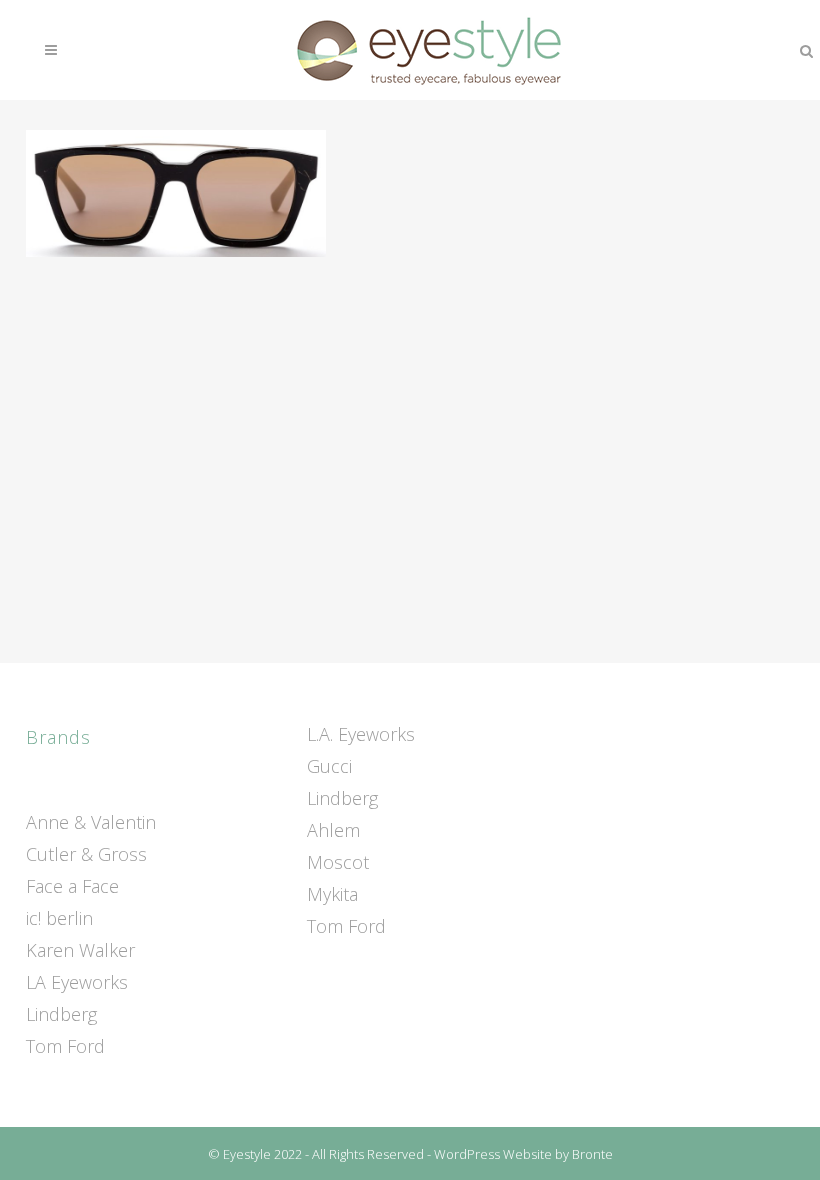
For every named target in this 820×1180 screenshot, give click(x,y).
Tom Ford (65, 1046)
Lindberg (61, 1014)
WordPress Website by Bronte (523, 1154)
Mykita (332, 894)
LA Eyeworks (77, 982)
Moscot (338, 862)
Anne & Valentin (91, 822)
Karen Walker (80, 950)
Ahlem (333, 830)
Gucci (329, 766)
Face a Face (72, 886)
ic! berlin (59, 918)
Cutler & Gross (86, 854)
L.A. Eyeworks (361, 734)
